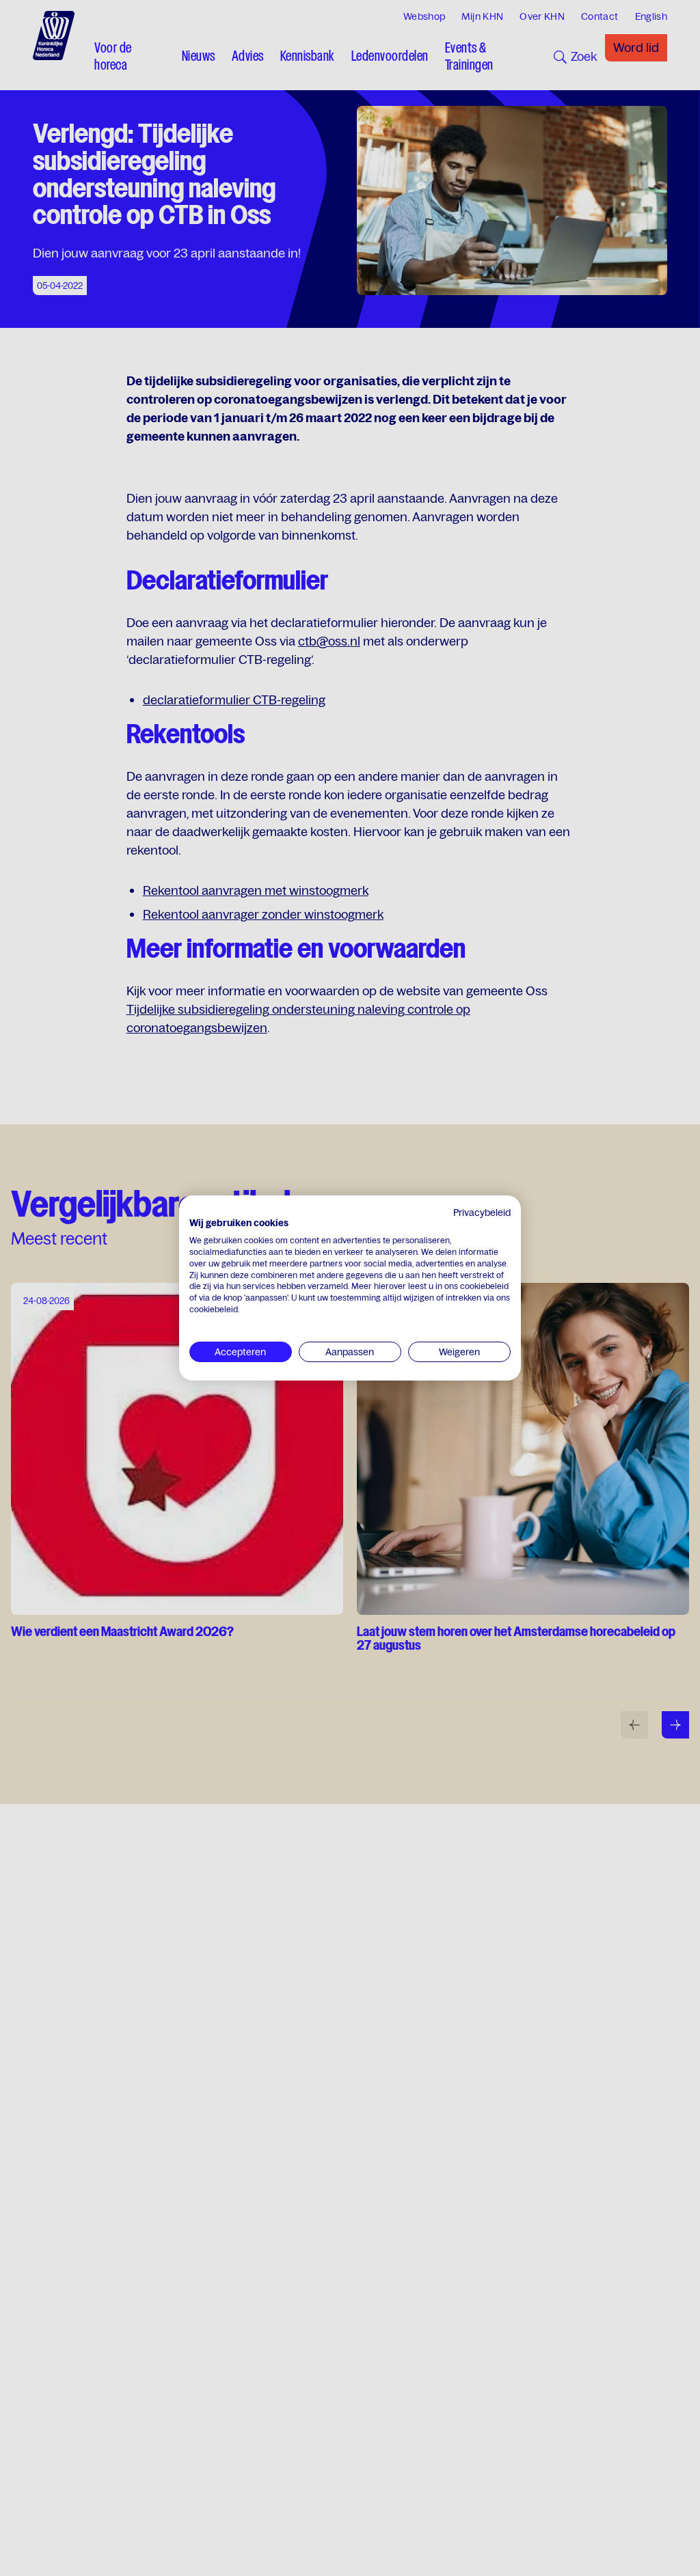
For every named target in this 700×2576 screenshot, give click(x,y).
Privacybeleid (482, 1213)
